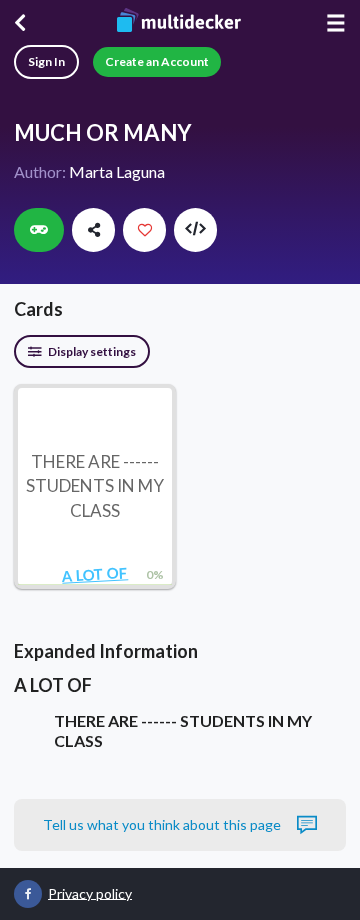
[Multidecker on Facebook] (28, 894)
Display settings (91, 351)
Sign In (46, 61)
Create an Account (157, 61)
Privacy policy (90, 892)
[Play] (39, 230)
